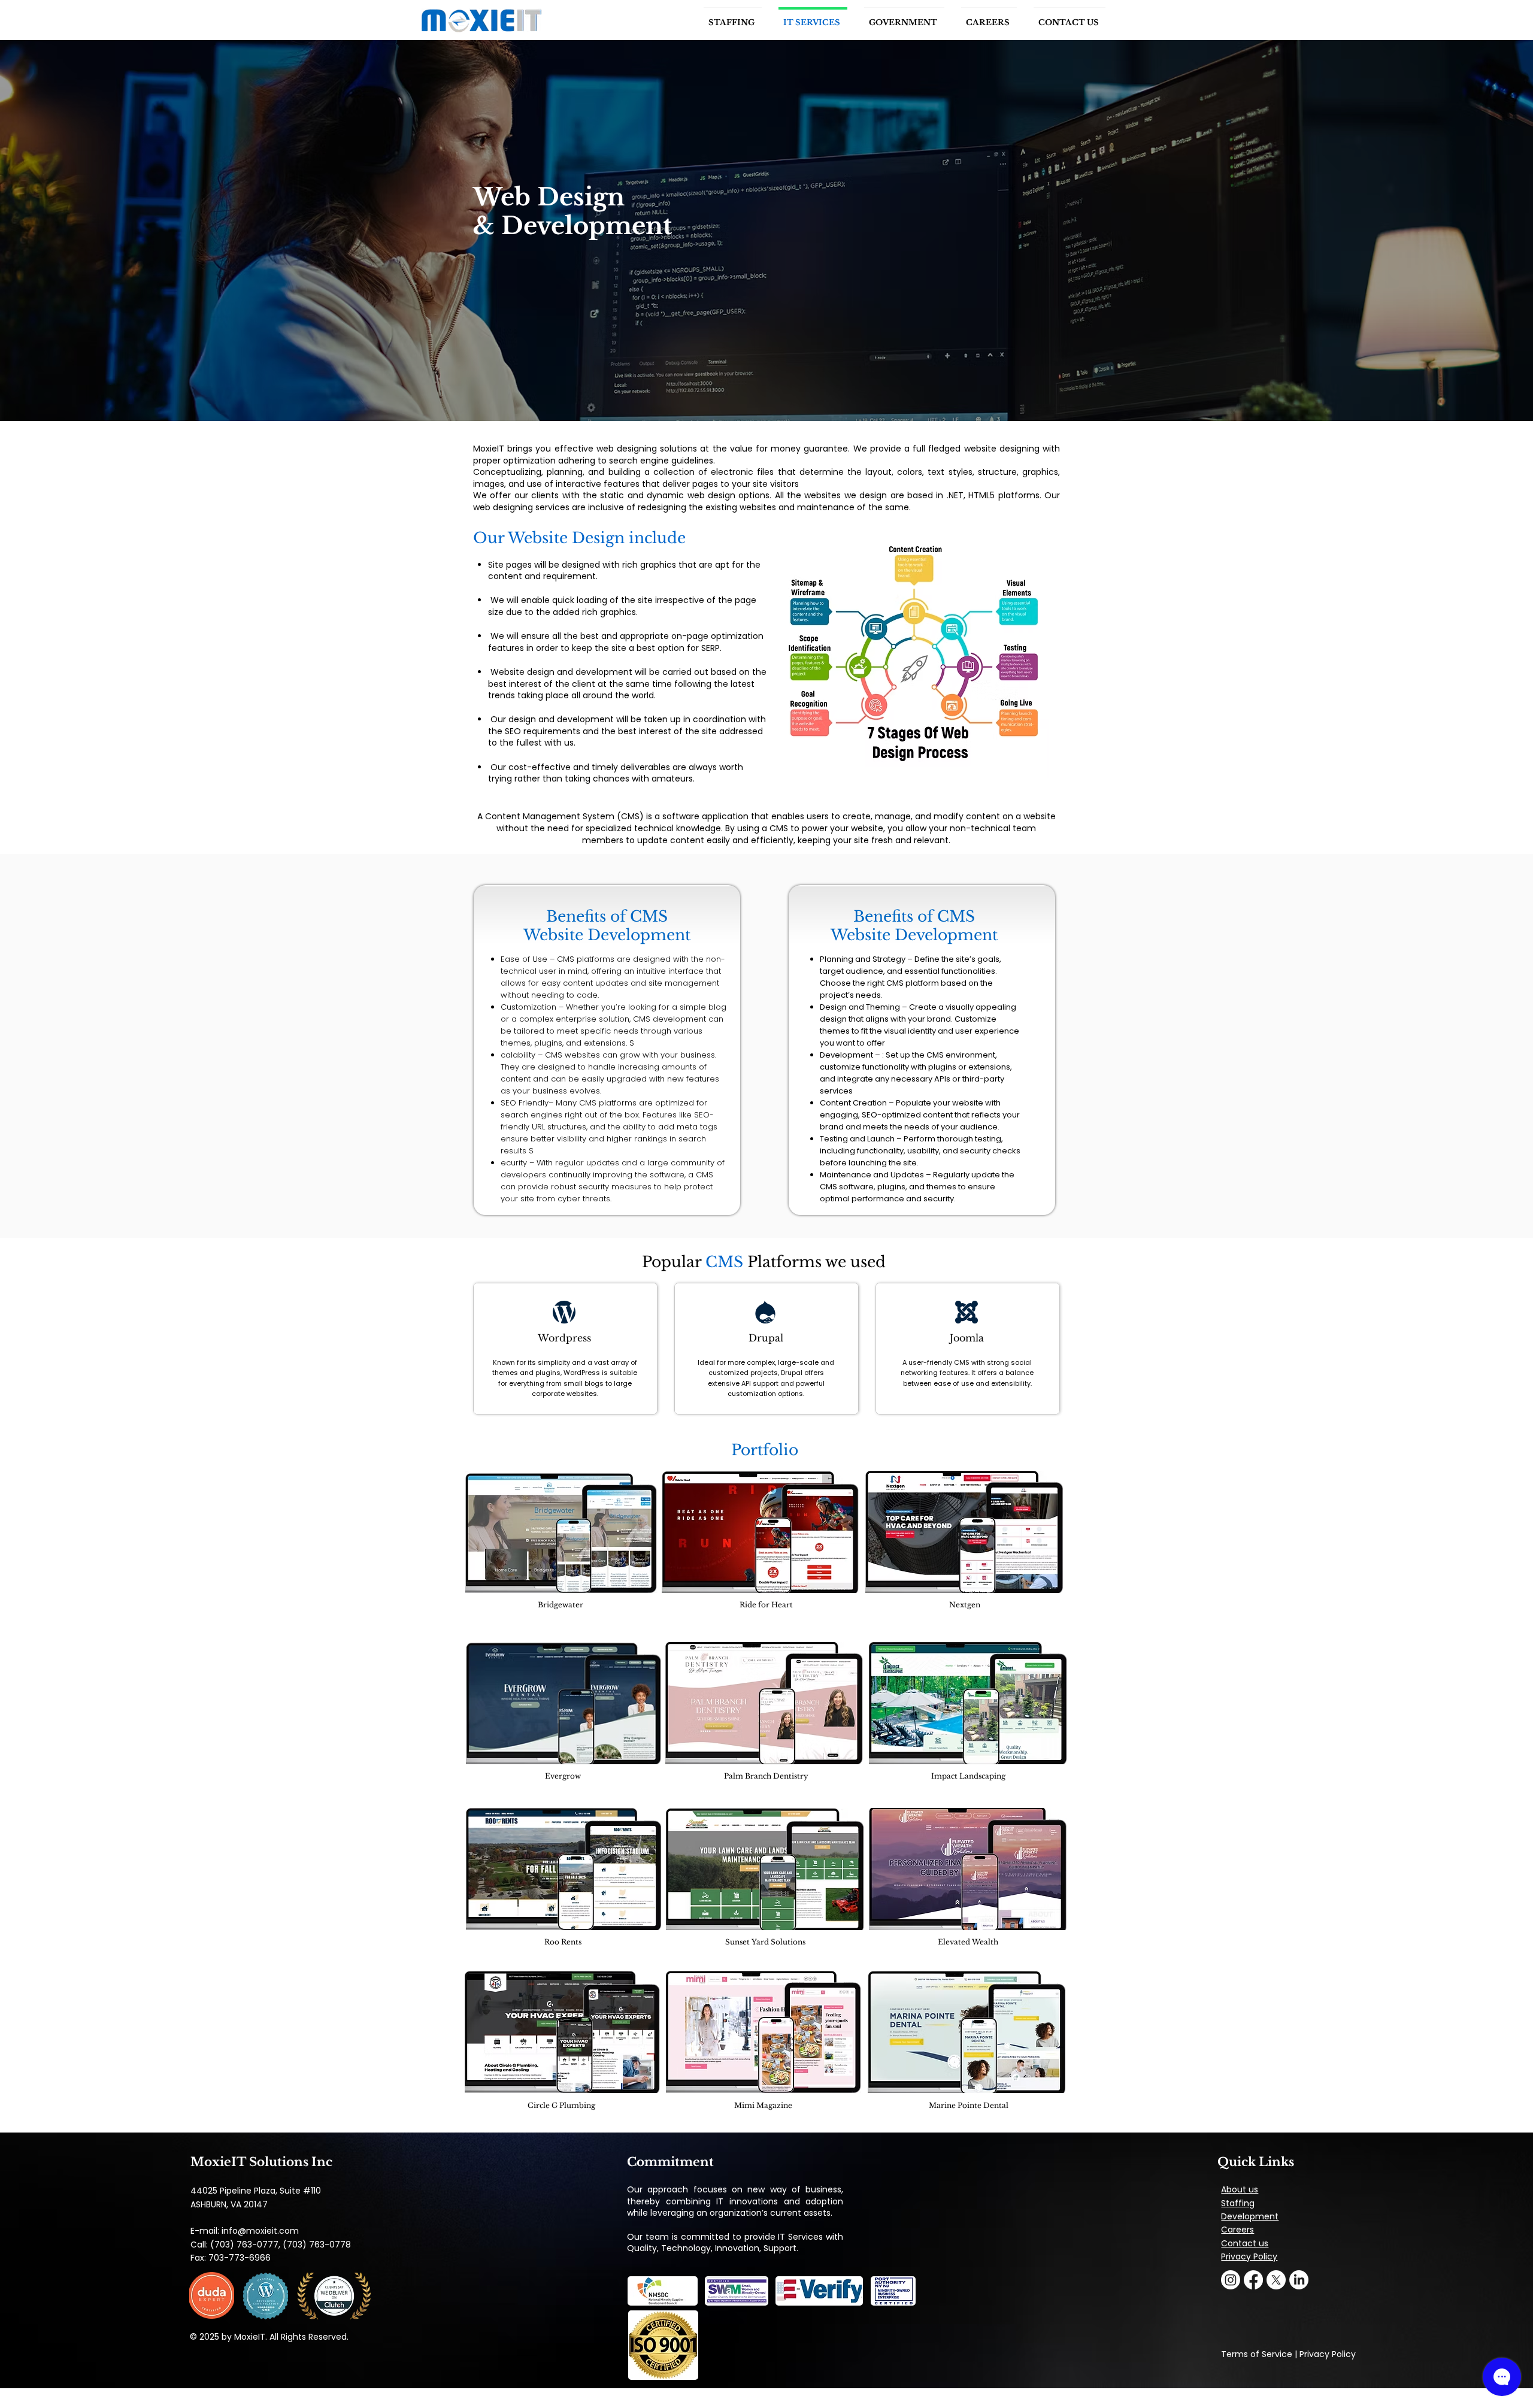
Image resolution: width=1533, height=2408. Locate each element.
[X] (1276, 2280)
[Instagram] (1231, 2280)
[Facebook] (1253, 2280)
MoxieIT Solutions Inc (261, 2162)
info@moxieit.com (260, 2231)
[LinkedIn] (1299, 2280)
